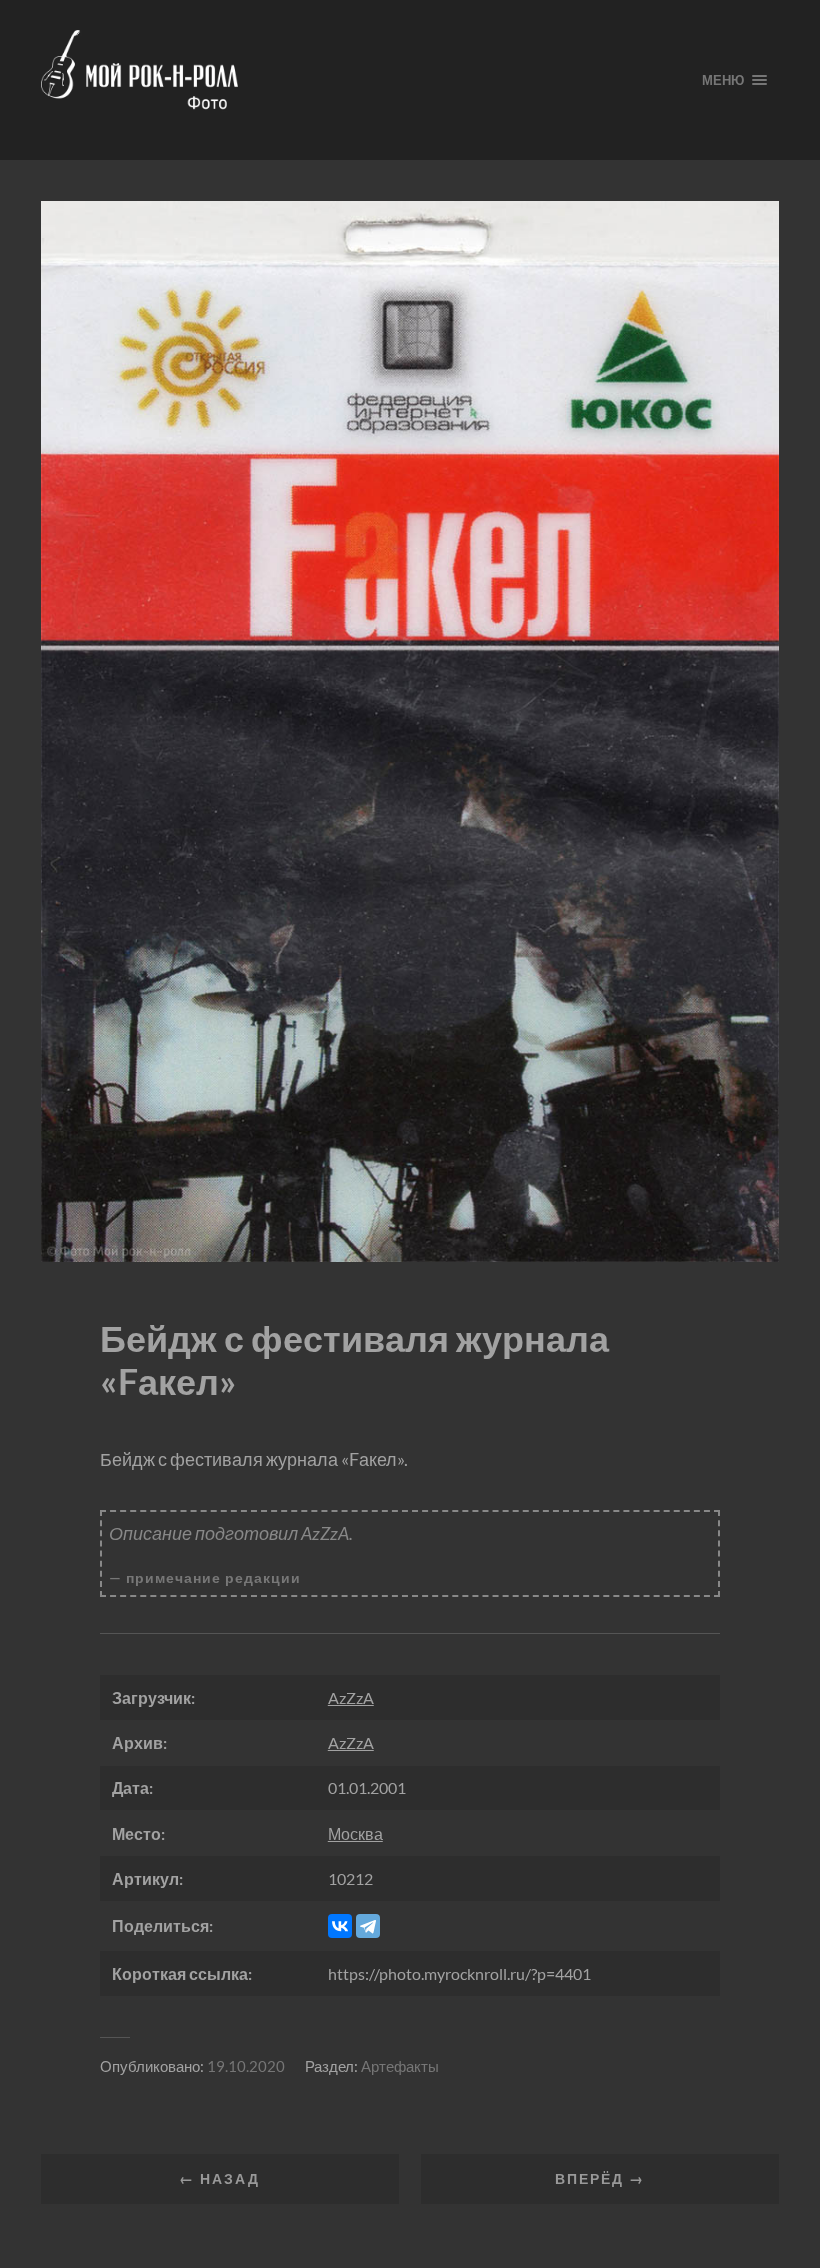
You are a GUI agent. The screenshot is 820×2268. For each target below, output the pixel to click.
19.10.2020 (246, 2066)
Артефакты (400, 2066)
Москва (355, 1833)
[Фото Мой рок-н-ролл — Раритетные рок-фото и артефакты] (355, 80)
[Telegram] (368, 1926)
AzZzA (351, 1697)
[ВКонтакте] (340, 1926)
